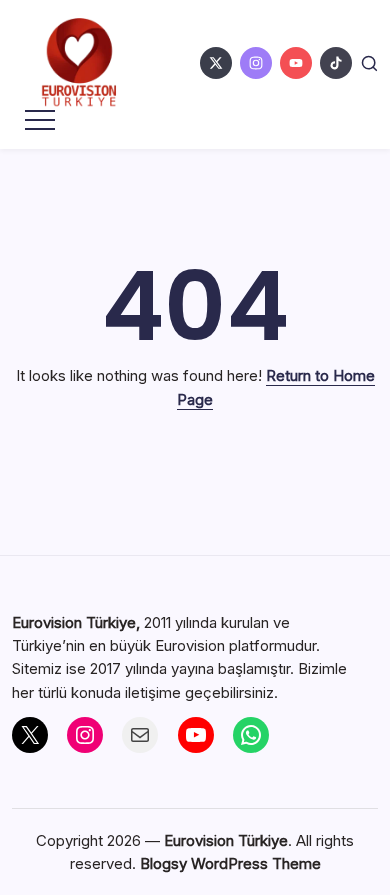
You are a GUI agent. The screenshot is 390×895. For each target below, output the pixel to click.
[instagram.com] (256, 63)
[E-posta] (140, 735)
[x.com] (216, 63)
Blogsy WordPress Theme (230, 863)
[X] (30, 735)
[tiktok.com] (336, 63)
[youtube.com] (296, 63)
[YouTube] (196, 735)
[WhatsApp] (251, 735)
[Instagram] (85, 735)
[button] (369, 63)
